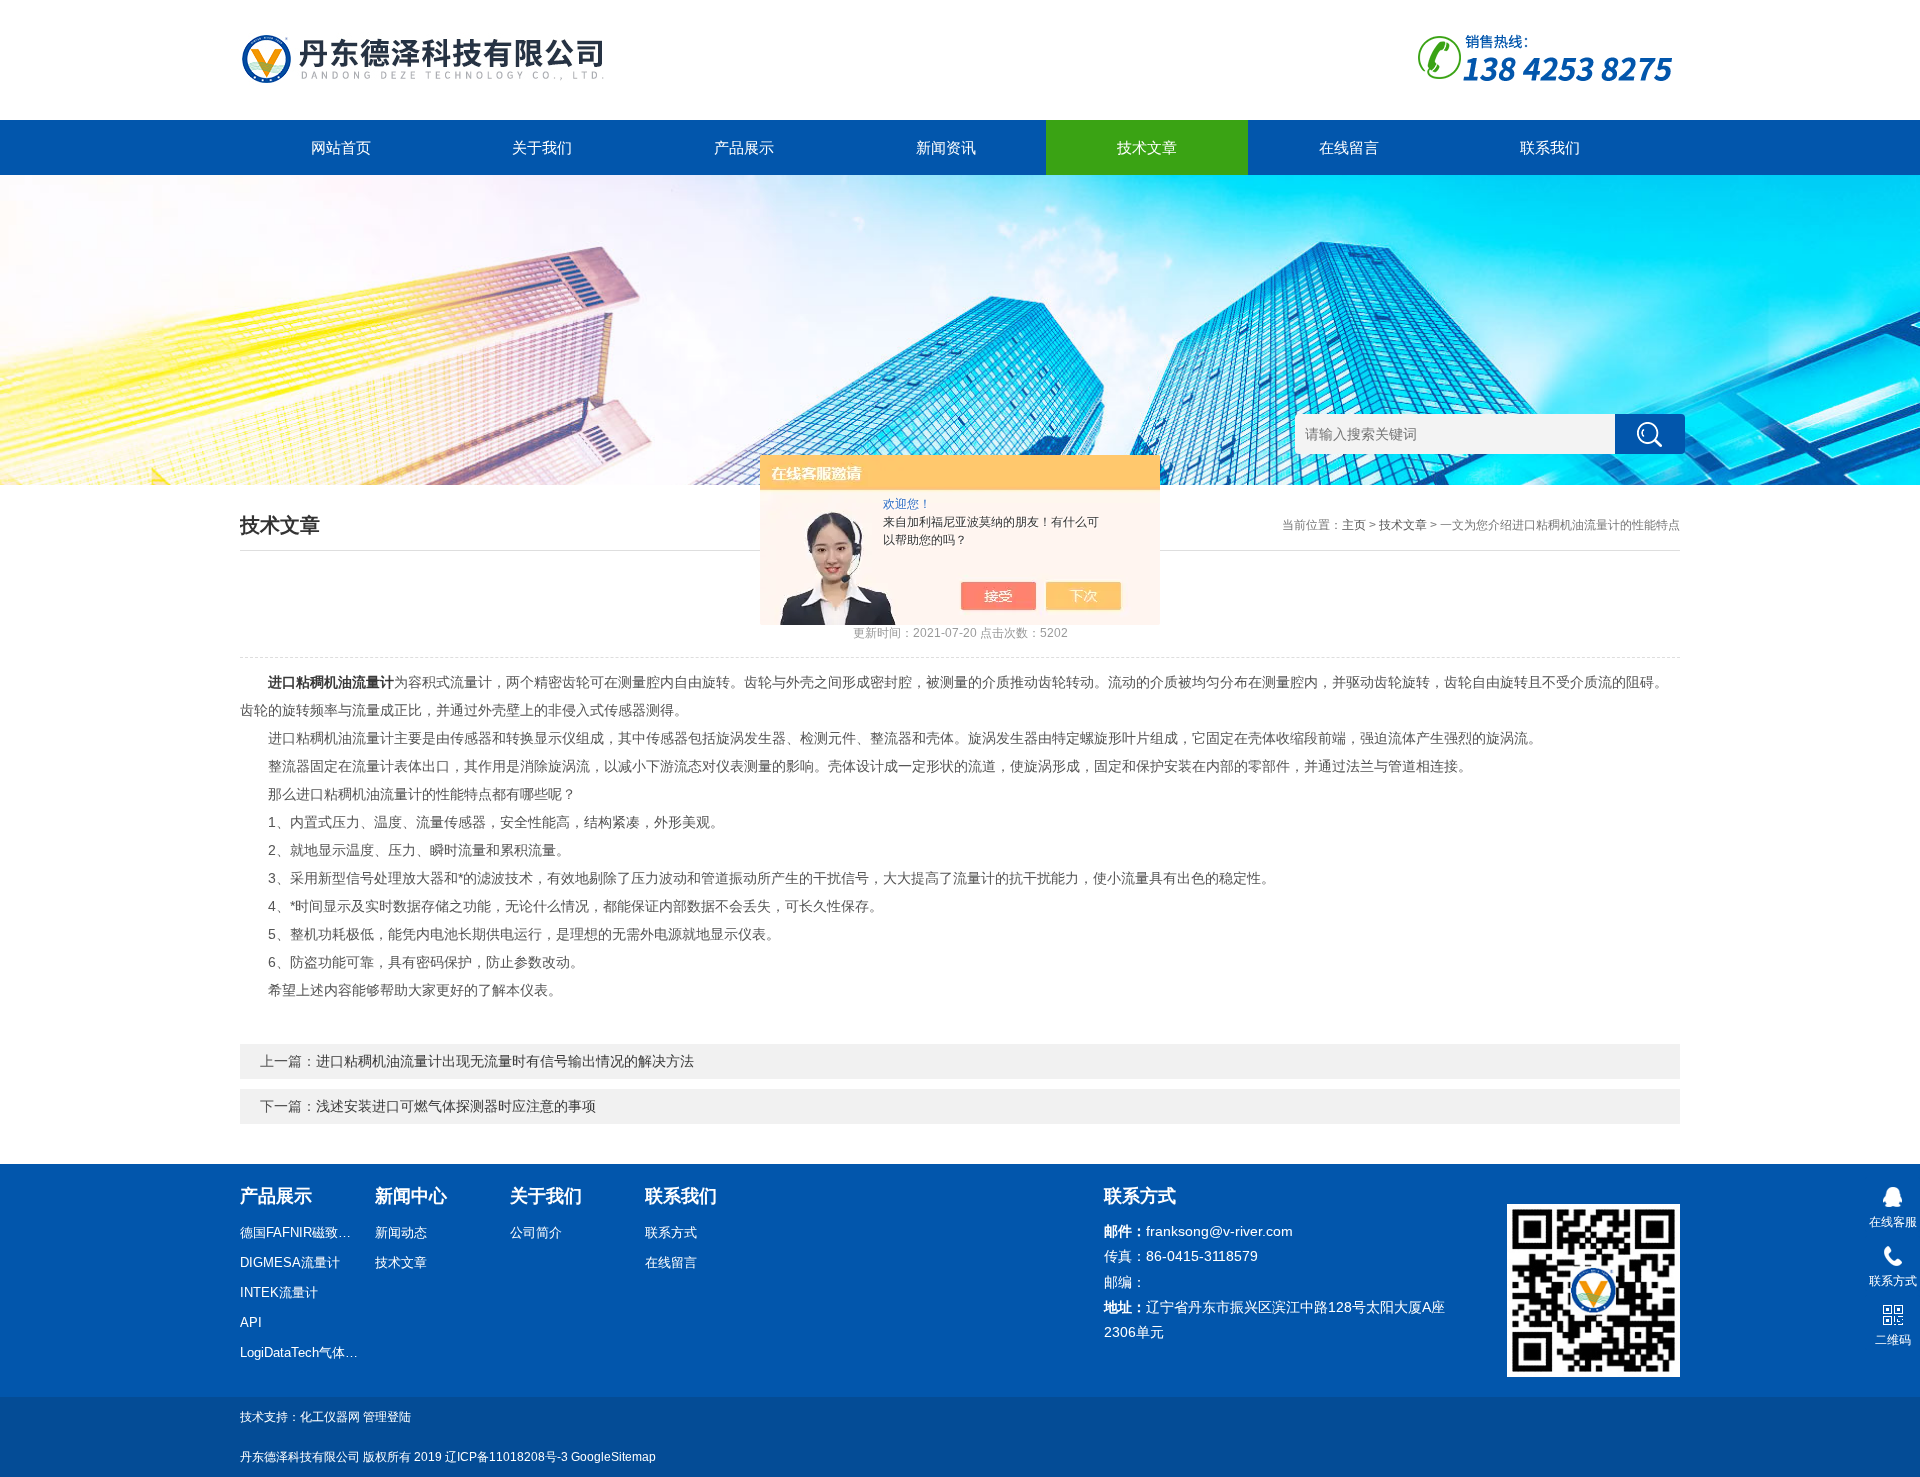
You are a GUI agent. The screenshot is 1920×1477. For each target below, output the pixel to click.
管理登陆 (387, 1417)
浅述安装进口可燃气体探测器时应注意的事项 (456, 1106)
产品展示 (744, 147)
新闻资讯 (946, 147)
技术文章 (1147, 147)
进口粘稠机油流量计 (331, 682)
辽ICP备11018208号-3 (506, 1457)
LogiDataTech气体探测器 (300, 1352)
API (251, 1322)
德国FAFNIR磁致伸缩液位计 (300, 1232)
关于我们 (542, 147)
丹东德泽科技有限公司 (300, 1457)
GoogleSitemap (613, 1457)
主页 (1354, 525)
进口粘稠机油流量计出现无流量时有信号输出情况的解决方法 (505, 1061)
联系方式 (671, 1232)
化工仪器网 (330, 1417)
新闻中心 (411, 1196)
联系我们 (1550, 147)
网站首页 (341, 147)
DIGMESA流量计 (290, 1262)
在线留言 (1349, 147)
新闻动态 (401, 1232)
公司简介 (536, 1232)
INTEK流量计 (279, 1292)
